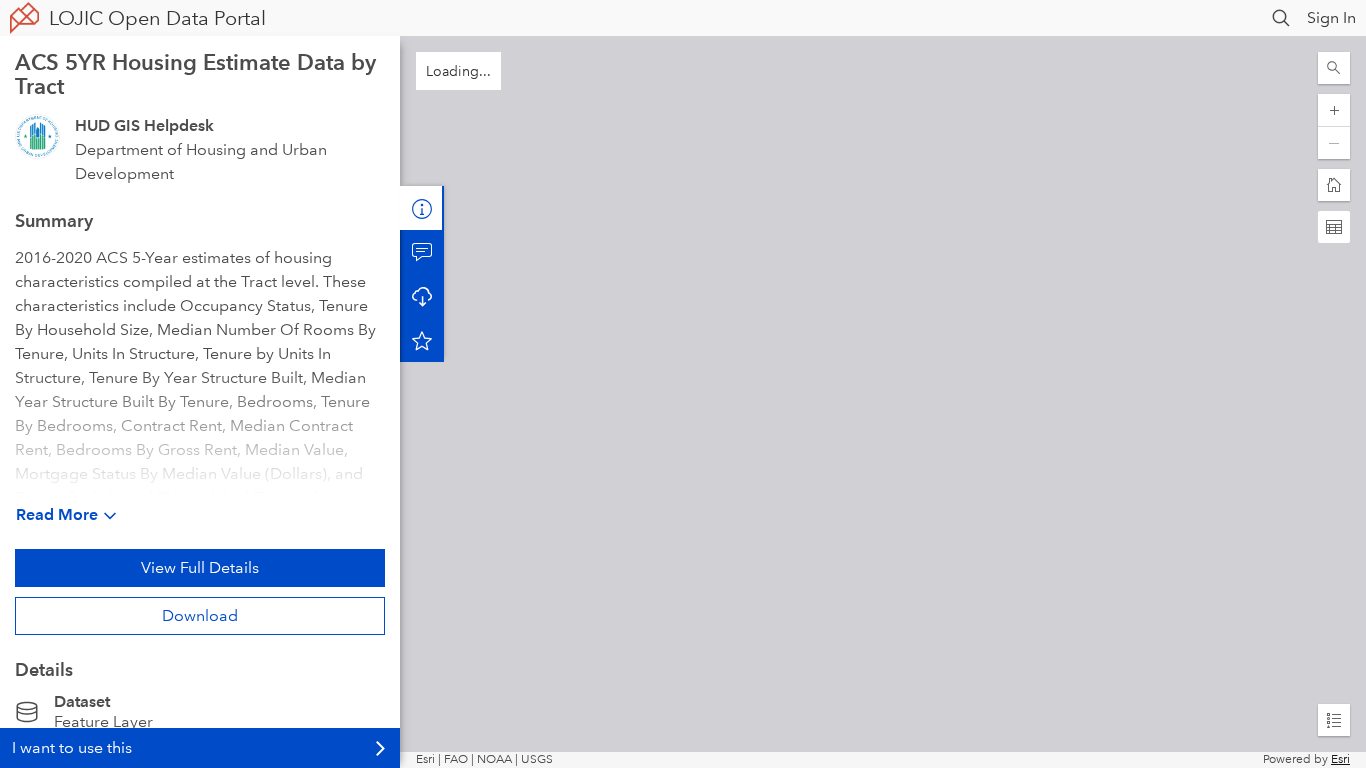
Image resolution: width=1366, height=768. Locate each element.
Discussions (422, 252)
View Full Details (200, 567)
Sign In (1331, 17)
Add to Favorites (422, 340)
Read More (57, 514)
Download (200, 615)
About (422, 208)
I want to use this (72, 747)
